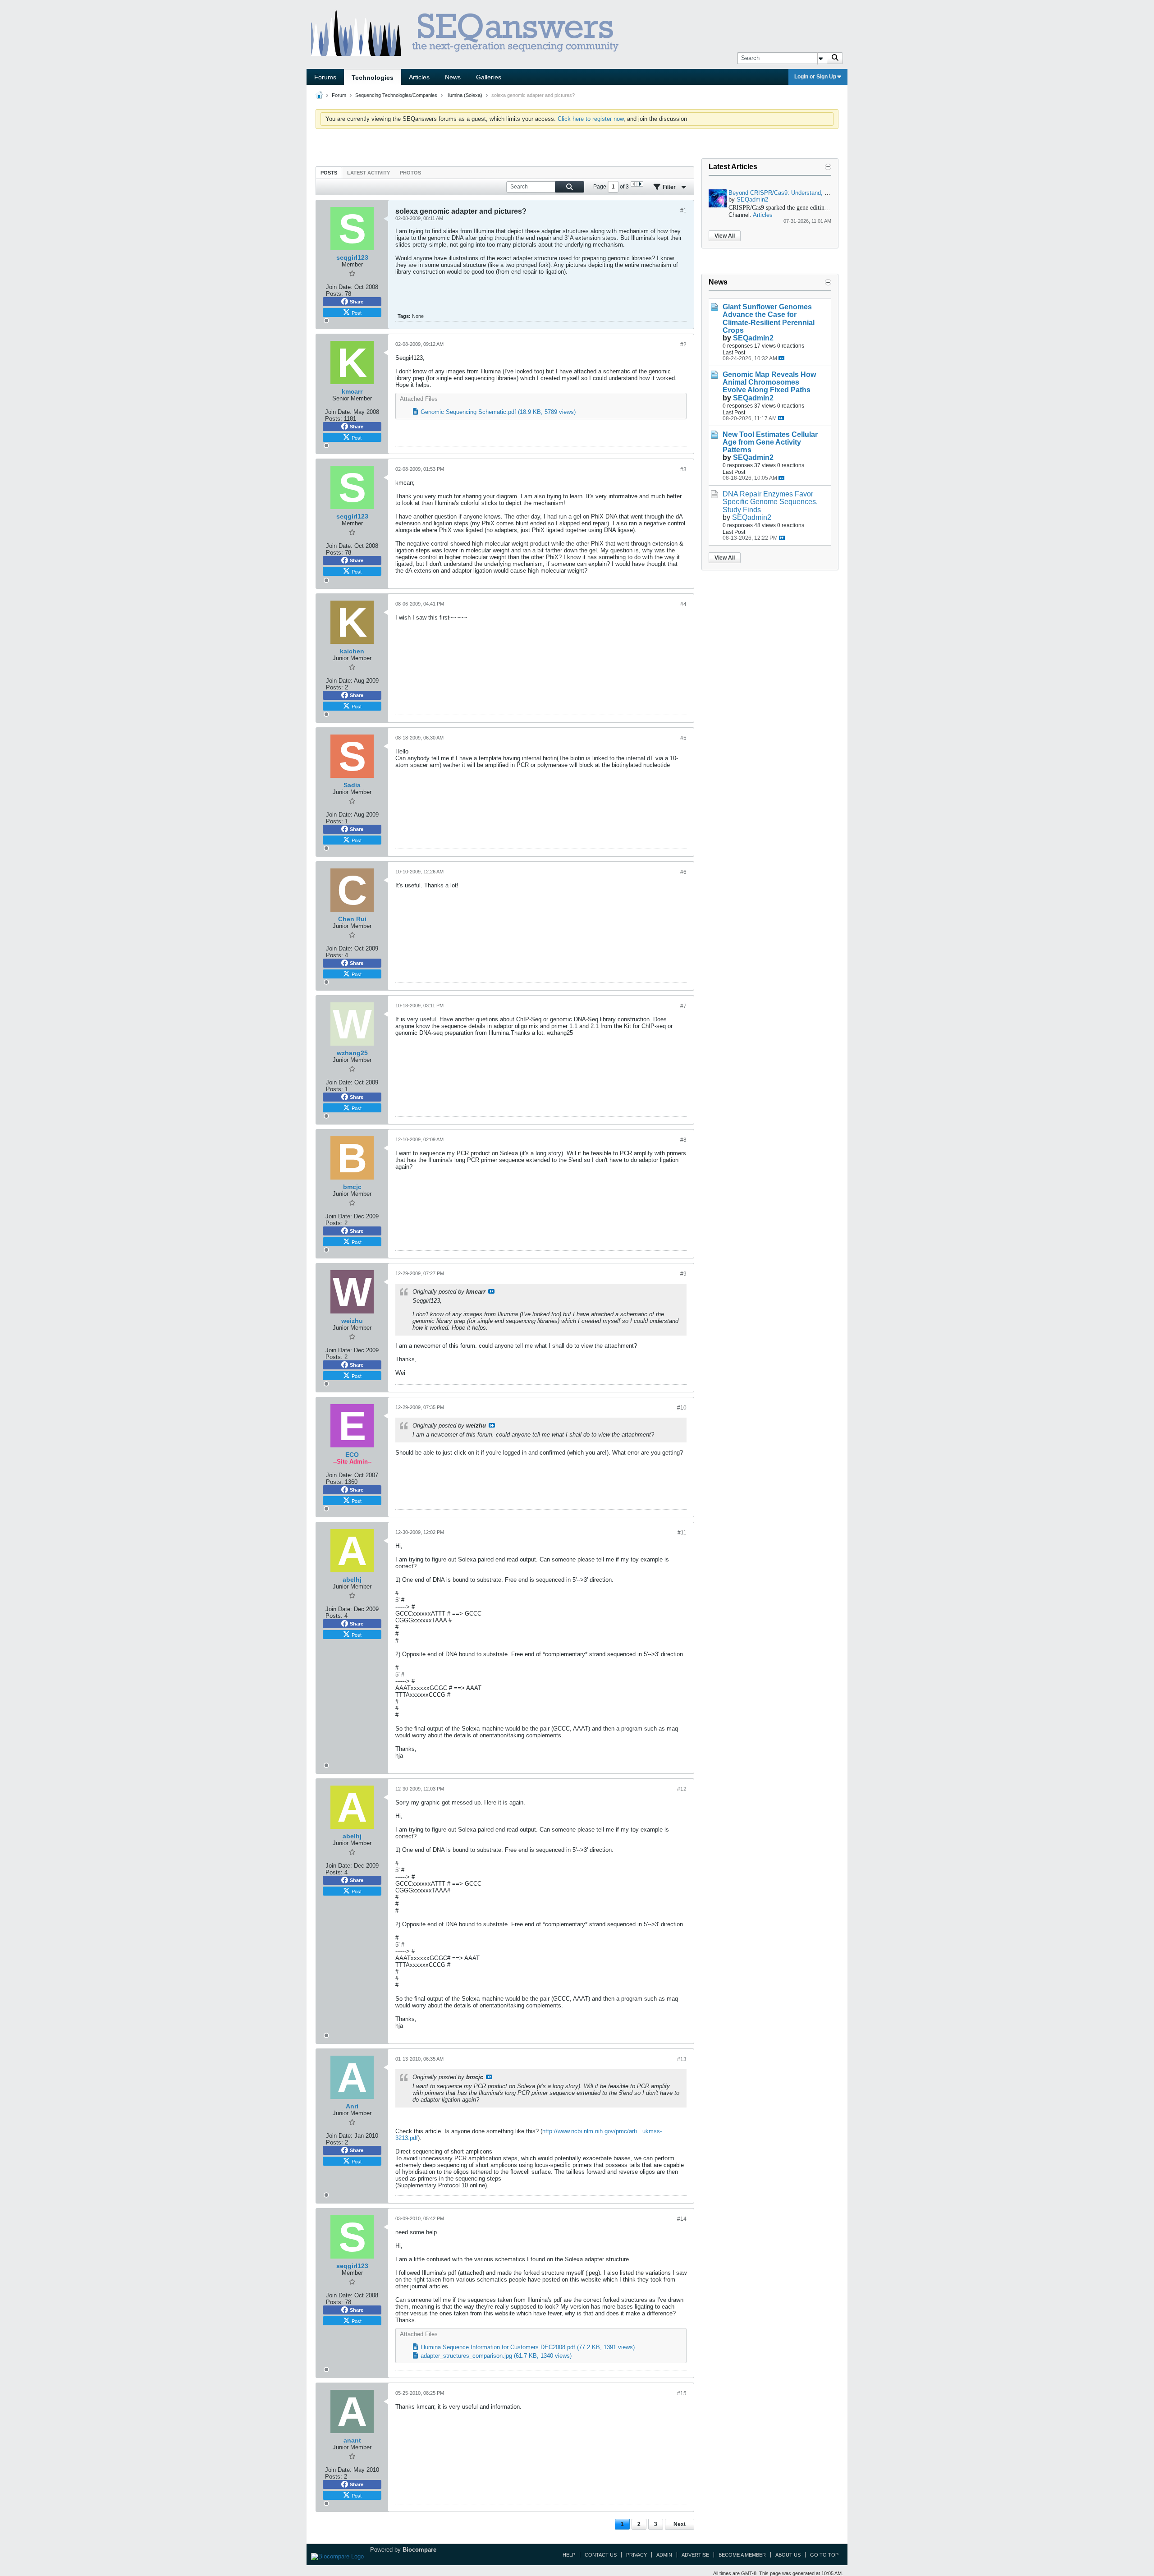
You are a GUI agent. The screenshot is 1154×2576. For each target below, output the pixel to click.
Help (569, 2555)
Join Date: (339, 287)
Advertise (695, 2555)
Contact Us (601, 2555)
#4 (683, 604)
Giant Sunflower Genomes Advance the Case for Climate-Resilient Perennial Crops (769, 318)
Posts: (334, 294)
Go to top (824, 2555)
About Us (788, 2555)
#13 (682, 2059)
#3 (683, 469)
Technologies (373, 78)
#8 (683, 1140)
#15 (682, 2393)
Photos (410, 173)
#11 (682, 1533)
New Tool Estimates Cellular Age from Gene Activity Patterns (770, 442)
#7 (683, 1006)
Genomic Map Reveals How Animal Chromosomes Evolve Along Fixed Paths (769, 382)
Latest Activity (369, 173)
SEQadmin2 (752, 200)
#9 (683, 1274)
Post (357, 312)
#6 (683, 872)
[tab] (329, 172)
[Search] (835, 58)
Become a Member (742, 2555)
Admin (664, 2555)
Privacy (637, 2555)
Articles (419, 77)
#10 (682, 1408)
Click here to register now (591, 119)
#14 (682, 2219)
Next (680, 2524)
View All (725, 236)
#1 (683, 211)
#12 (682, 1789)
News (453, 77)
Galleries (489, 77)
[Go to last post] (781, 358)
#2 (683, 344)
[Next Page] (640, 184)
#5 (683, 738)
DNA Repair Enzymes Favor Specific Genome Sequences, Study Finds (770, 502)
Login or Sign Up (815, 77)
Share (357, 302)
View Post (491, 1291)
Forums (325, 77)
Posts (329, 173)
